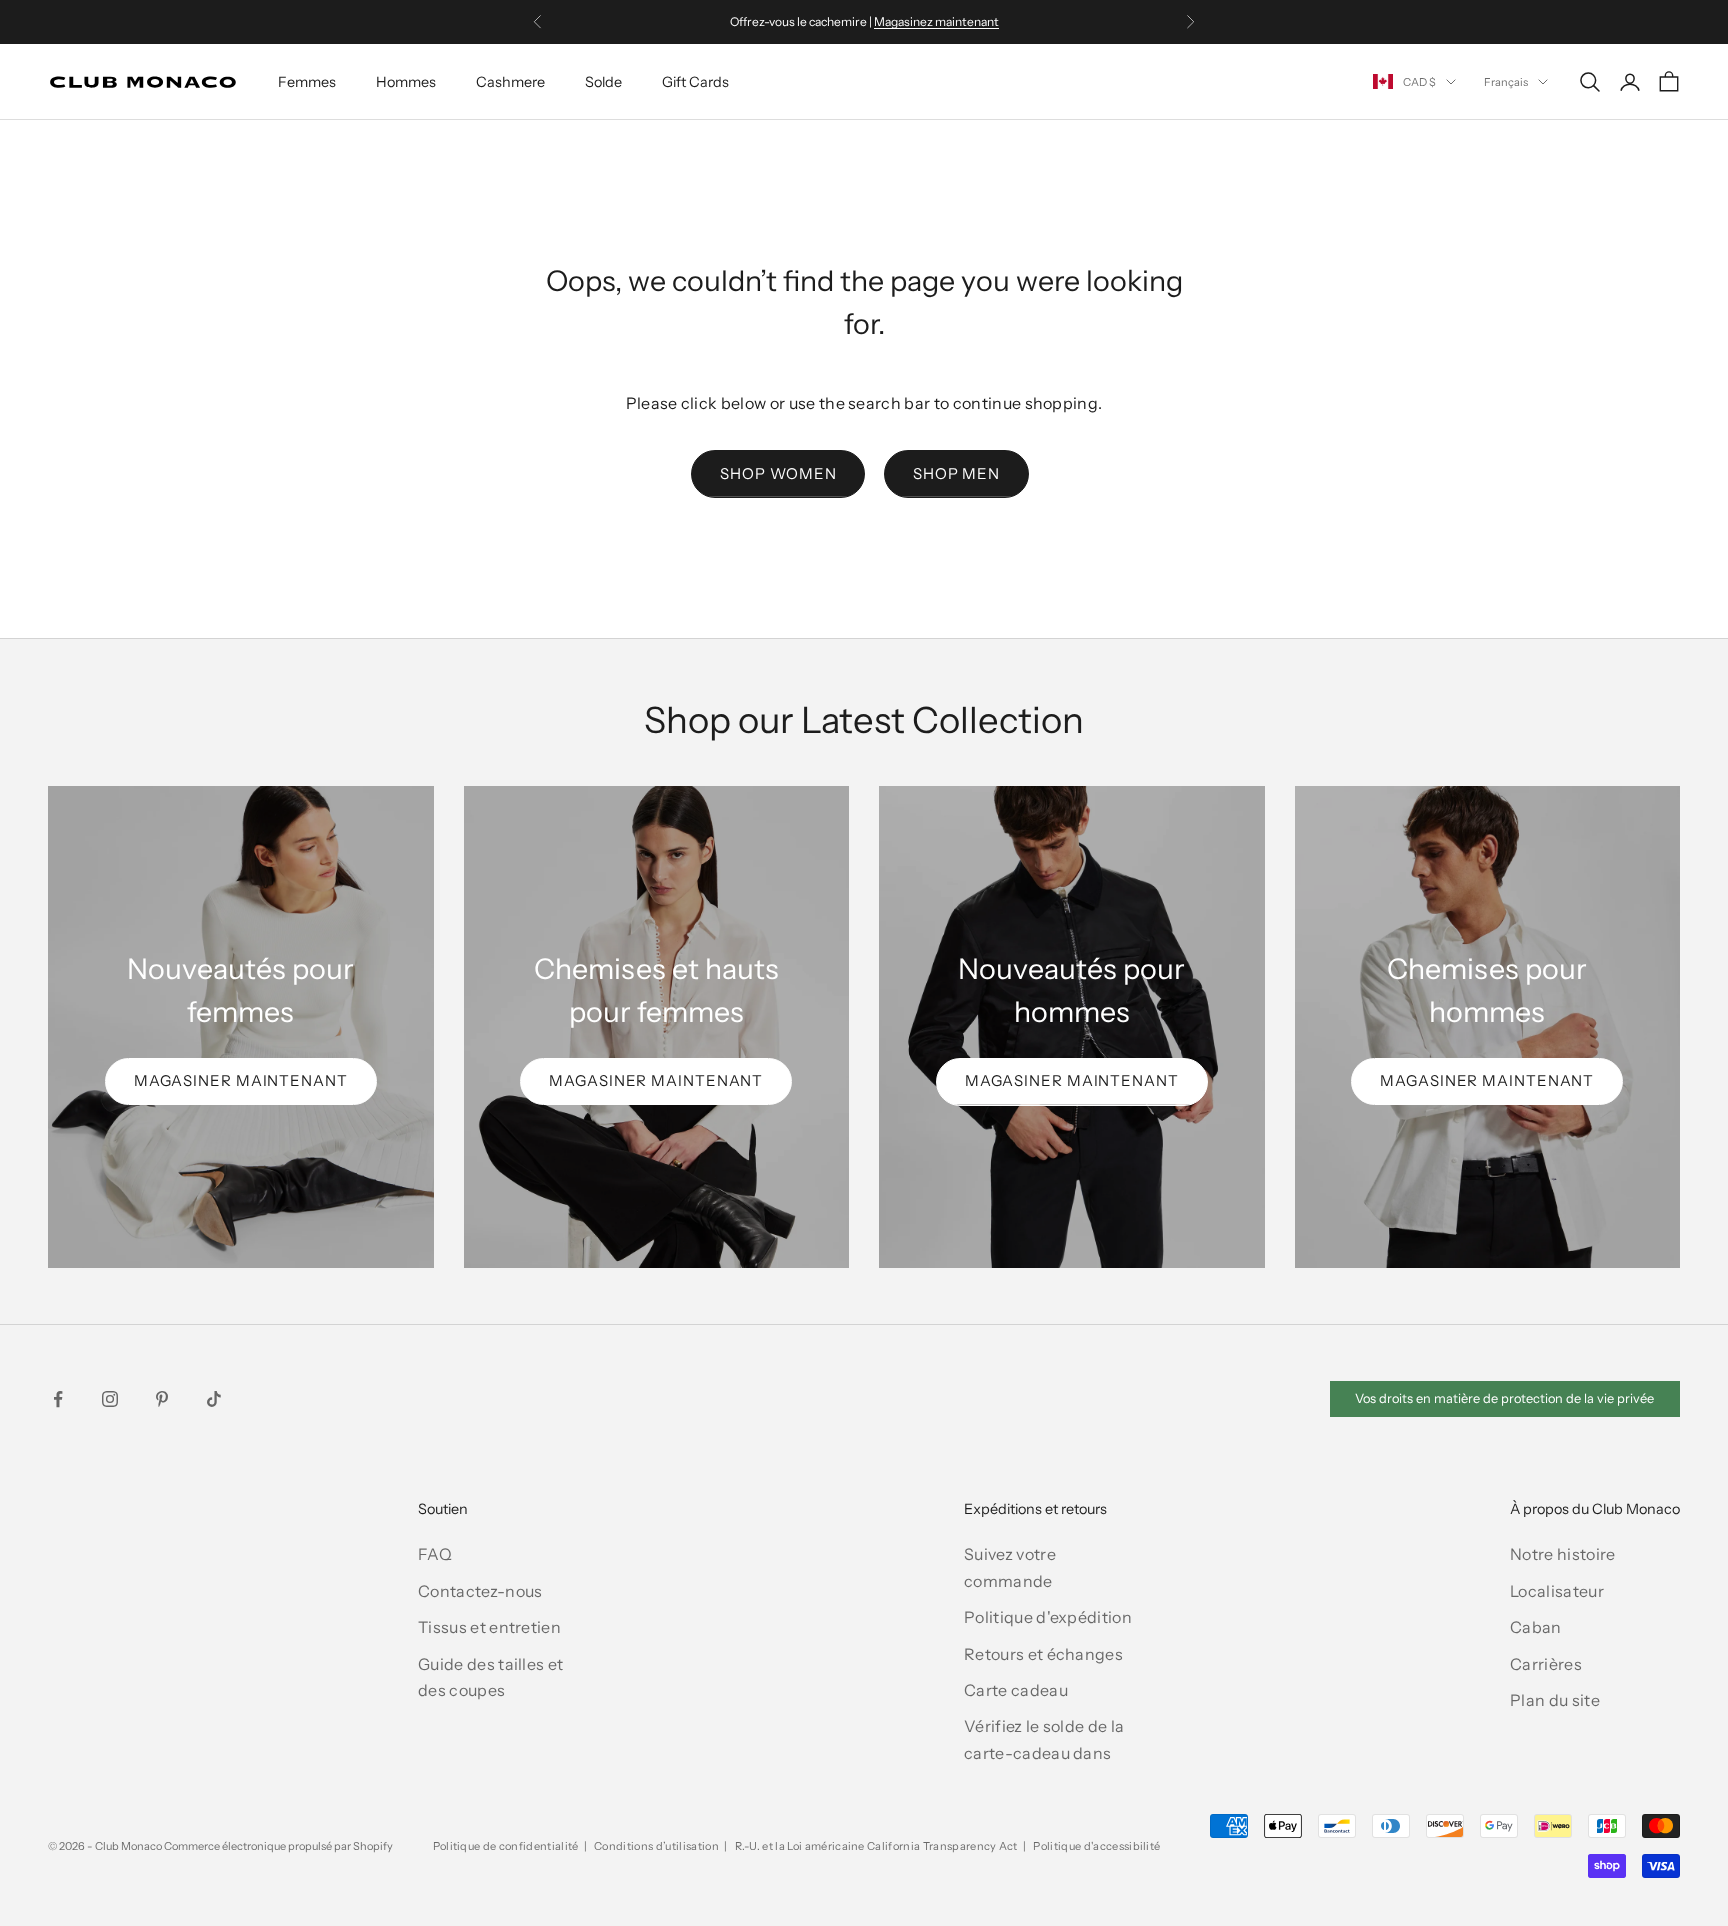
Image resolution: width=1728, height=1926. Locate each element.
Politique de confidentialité (506, 1846)
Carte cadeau (1016, 1690)
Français (1506, 82)
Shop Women (778, 473)
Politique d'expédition (1048, 1617)
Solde (603, 82)
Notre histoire (1562, 1554)
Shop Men (956, 473)
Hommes (406, 82)
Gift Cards (695, 82)
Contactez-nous (480, 1591)
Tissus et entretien (489, 1627)
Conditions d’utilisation (656, 1846)
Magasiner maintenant (241, 1080)
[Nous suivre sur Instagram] (110, 1399)
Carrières (1546, 1664)
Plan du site (1555, 1700)
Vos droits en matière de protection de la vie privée (1504, 1398)
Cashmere (510, 82)
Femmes (307, 82)
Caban (1536, 1627)
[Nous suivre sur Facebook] (58, 1399)
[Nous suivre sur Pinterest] (162, 1399)
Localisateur (1557, 1591)
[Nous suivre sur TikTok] (214, 1399)
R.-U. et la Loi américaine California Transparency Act (876, 1846)
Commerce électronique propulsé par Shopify (278, 1846)
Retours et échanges (1043, 1654)
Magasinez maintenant (936, 21)
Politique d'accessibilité (1096, 1846)
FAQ (435, 1554)
